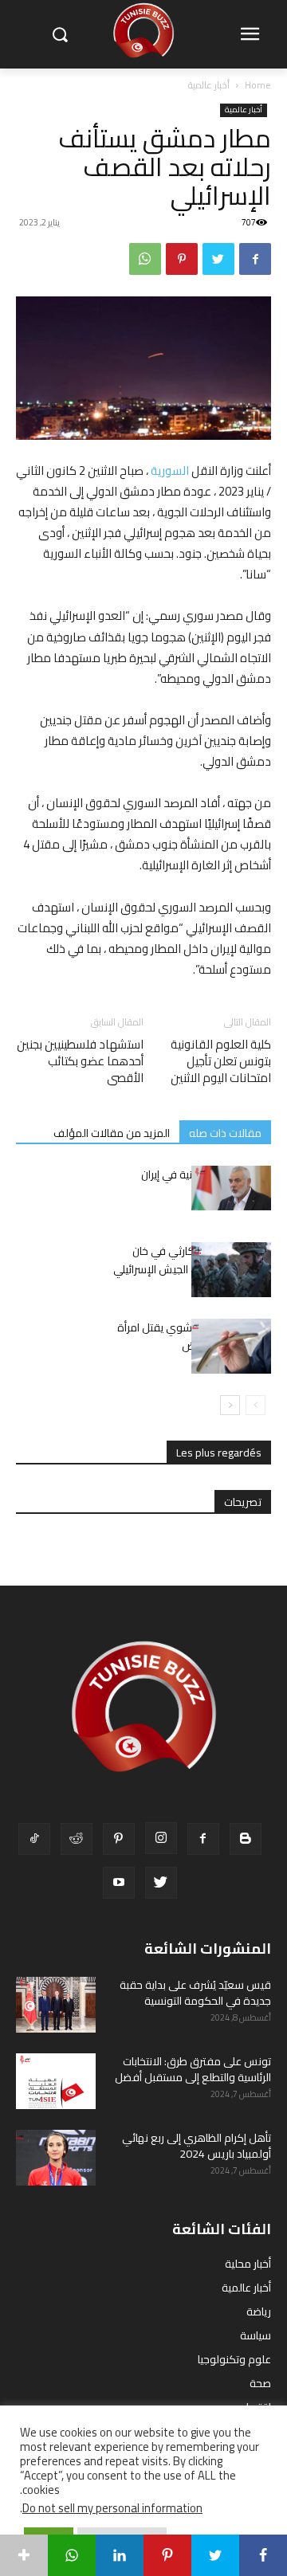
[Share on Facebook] (263, 2555)
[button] (59, 35)
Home (258, 85)
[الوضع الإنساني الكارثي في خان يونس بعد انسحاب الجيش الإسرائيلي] (231, 1270)
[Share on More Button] (24, 2555)
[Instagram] (161, 1838)
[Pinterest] (182, 259)
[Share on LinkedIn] (120, 2555)
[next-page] (230, 1405)
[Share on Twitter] (215, 2555)
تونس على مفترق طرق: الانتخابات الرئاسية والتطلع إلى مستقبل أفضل (193, 2069)
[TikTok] (34, 1839)
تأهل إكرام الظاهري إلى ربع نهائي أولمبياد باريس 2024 (197, 2146)
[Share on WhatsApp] (72, 2555)
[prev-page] (256, 1405)
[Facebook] (255, 259)
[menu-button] (250, 35)
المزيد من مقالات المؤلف (112, 1133)
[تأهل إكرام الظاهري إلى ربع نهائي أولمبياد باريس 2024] (56, 2158)
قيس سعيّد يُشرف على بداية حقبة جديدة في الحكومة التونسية (195, 1993)
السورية (170, 471)
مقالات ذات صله (225, 1133)
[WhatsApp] (145, 259)
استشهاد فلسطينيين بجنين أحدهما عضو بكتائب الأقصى (80, 1061)
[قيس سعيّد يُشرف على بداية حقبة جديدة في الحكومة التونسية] (56, 2005)
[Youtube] (119, 1883)
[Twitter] (218, 259)
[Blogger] (246, 1839)
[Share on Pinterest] (167, 2555)
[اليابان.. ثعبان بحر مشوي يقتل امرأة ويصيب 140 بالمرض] (231, 1346)
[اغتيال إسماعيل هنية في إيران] (231, 1188)
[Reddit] (77, 1839)
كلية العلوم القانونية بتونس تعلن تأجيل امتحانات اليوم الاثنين (221, 1061)
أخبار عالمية (209, 85)
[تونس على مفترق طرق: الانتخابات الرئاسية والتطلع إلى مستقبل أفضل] (56, 2081)
